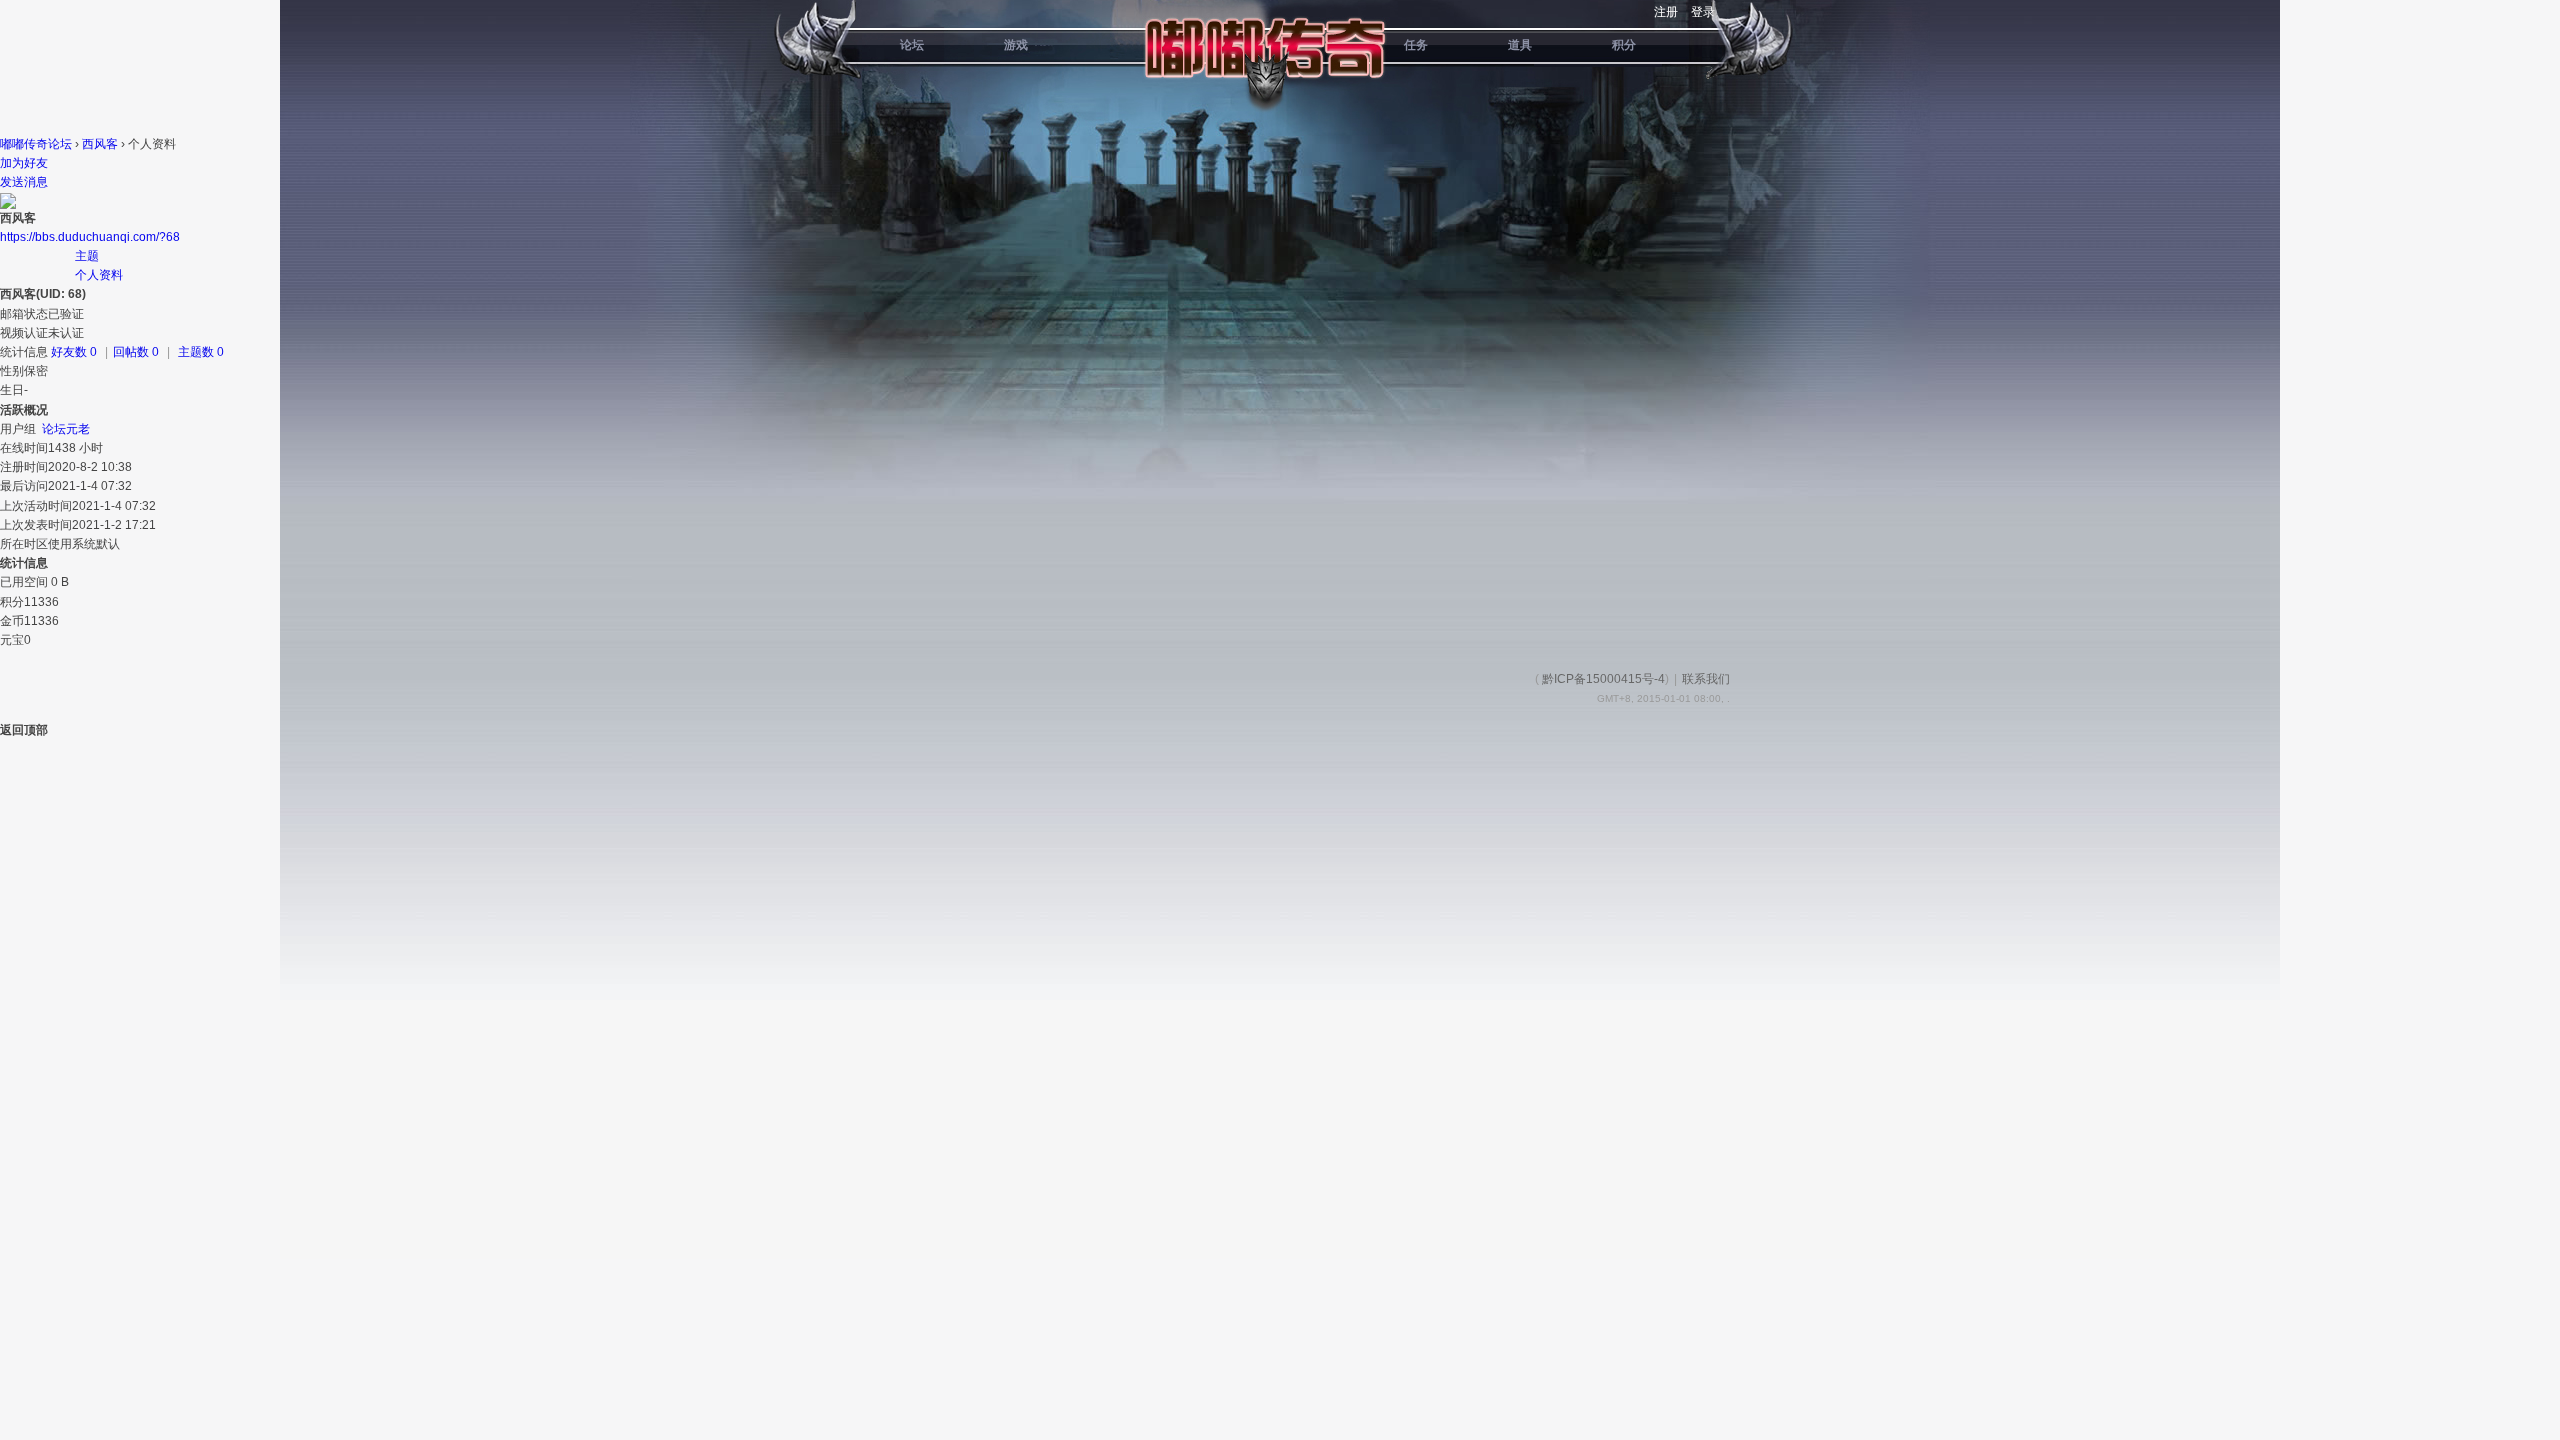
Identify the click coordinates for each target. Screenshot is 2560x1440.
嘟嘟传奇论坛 (36, 144)
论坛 (912, 45)
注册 (1666, 12)
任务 (1416, 45)
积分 (1624, 45)
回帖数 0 (136, 352)
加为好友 (24, 163)
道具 (1520, 45)
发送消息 (24, 182)
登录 (1703, 12)
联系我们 (1706, 679)
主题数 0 (201, 352)
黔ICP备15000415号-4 (1603, 679)
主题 (87, 256)
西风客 (100, 144)
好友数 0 (74, 352)
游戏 (1016, 45)
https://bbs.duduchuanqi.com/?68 (90, 237)
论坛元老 (66, 429)
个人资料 (99, 275)
